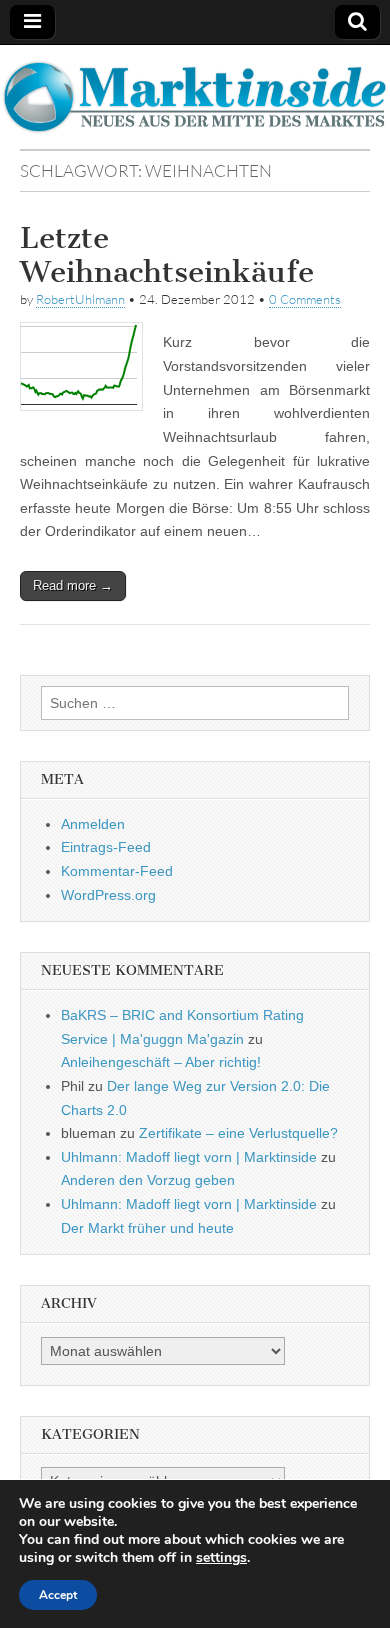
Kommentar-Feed (117, 871)
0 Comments (305, 299)
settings (221, 1558)
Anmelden (93, 824)
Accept (58, 1595)
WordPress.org (108, 895)
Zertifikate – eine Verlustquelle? (238, 1133)
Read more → (73, 585)
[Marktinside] (195, 97)
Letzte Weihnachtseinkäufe (167, 255)
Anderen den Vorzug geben (148, 1180)
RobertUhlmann (80, 299)
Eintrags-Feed (106, 847)
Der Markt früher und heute (147, 1228)
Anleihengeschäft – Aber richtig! (161, 1062)
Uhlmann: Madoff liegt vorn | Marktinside (189, 1157)
